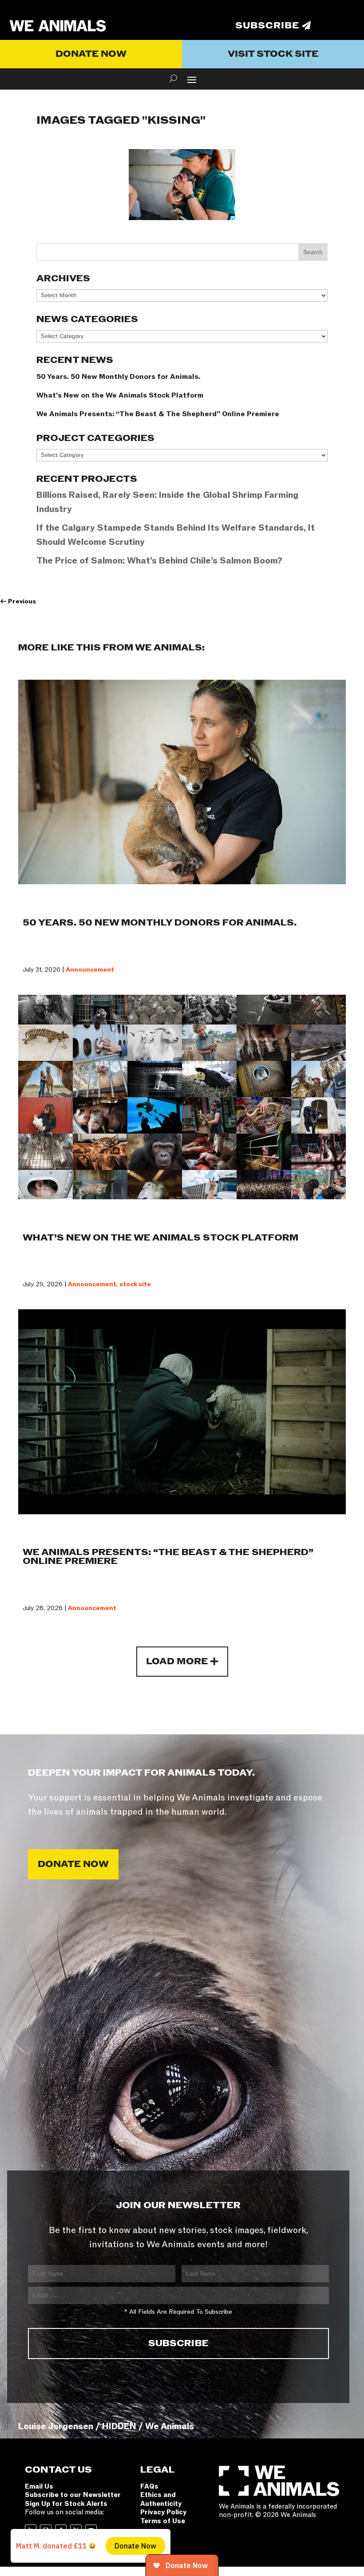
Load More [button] (177, 1662)
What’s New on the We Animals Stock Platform (120, 395)
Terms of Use (163, 2521)
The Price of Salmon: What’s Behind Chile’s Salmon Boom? (159, 561)
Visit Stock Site (273, 54)
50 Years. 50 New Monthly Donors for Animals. (118, 377)
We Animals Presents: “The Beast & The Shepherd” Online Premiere (158, 414)
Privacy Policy (163, 2512)
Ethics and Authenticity (161, 2499)
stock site (135, 1284)
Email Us (39, 2486)
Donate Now (91, 54)
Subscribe (267, 26)
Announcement (90, 970)
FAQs (149, 2486)
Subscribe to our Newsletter (73, 2495)
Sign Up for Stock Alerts (66, 2504)
